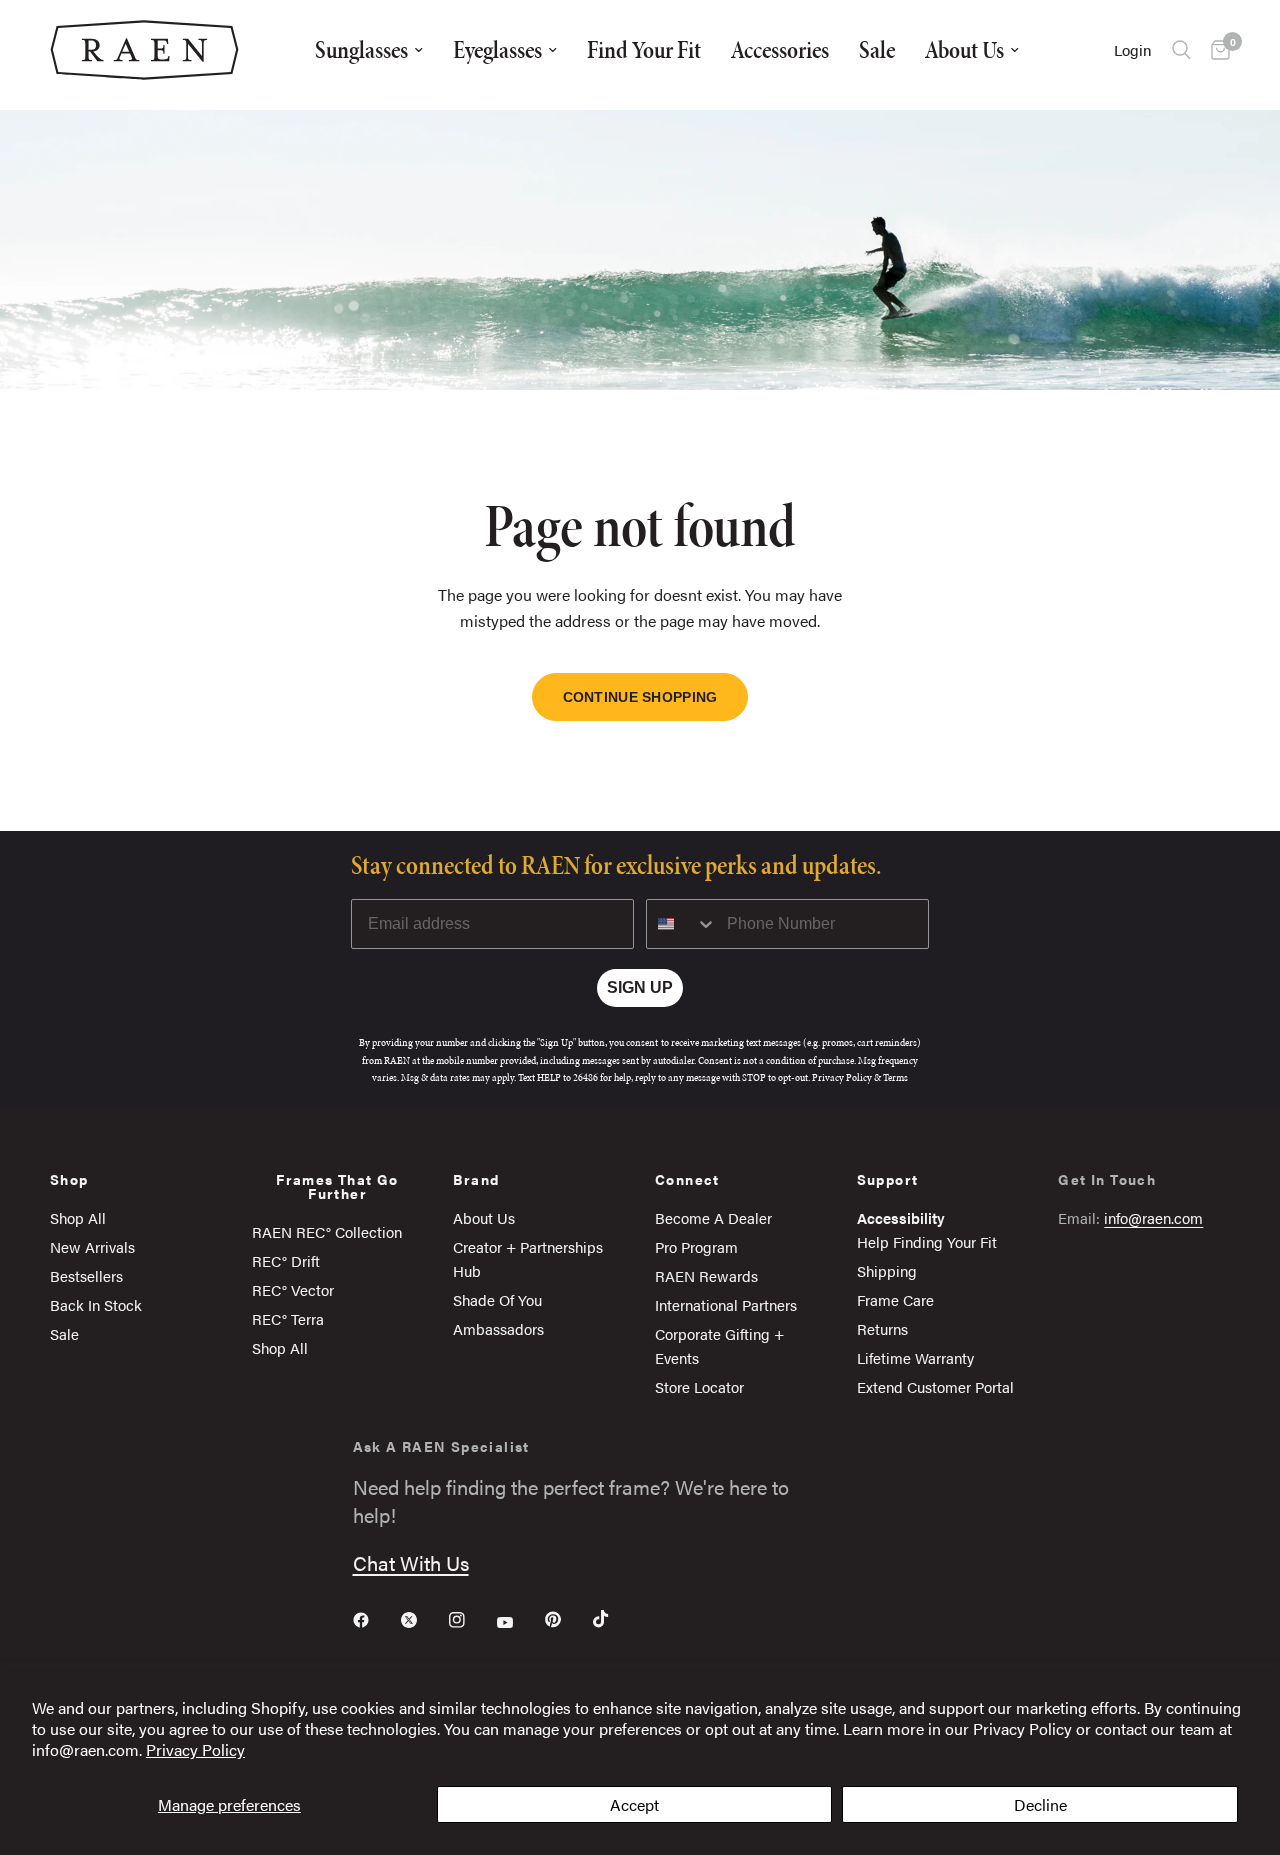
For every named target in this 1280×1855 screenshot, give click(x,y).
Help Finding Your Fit (927, 1241)
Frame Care (895, 1299)
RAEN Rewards (706, 1275)
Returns (882, 1328)
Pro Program (696, 1246)
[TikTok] (615, 1619)
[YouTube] (519, 1622)
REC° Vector (293, 1289)
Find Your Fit (644, 49)
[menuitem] (369, 50)
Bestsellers (86, 1275)
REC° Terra (288, 1318)
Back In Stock (96, 1304)
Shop (69, 1179)
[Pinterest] (567, 1620)
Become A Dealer (713, 1217)
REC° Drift (286, 1260)
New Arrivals (92, 1246)
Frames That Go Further (337, 1186)
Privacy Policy (195, 1749)
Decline (1040, 1804)
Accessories (780, 49)
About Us (964, 49)
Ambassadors (498, 1328)
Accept (634, 1804)
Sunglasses (361, 49)
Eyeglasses (497, 49)
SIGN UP (640, 987)
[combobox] (682, 924)
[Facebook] (375, 1620)
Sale (877, 49)
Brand (476, 1179)
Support (888, 1179)
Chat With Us (411, 1562)
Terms (895, 1077)
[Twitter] (423, 1620)
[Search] (1181, 50)
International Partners (726, 1304)
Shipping (887, 1270)
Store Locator (699, 1386)
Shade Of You (497, 1299)
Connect (687, 1179)
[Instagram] (471, 1620)
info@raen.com (1153, 1217)
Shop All (78, 1217)
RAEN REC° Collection (327, 1231)
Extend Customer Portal (935, 1386)
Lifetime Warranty (915, 1357)
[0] (1215, 50)
